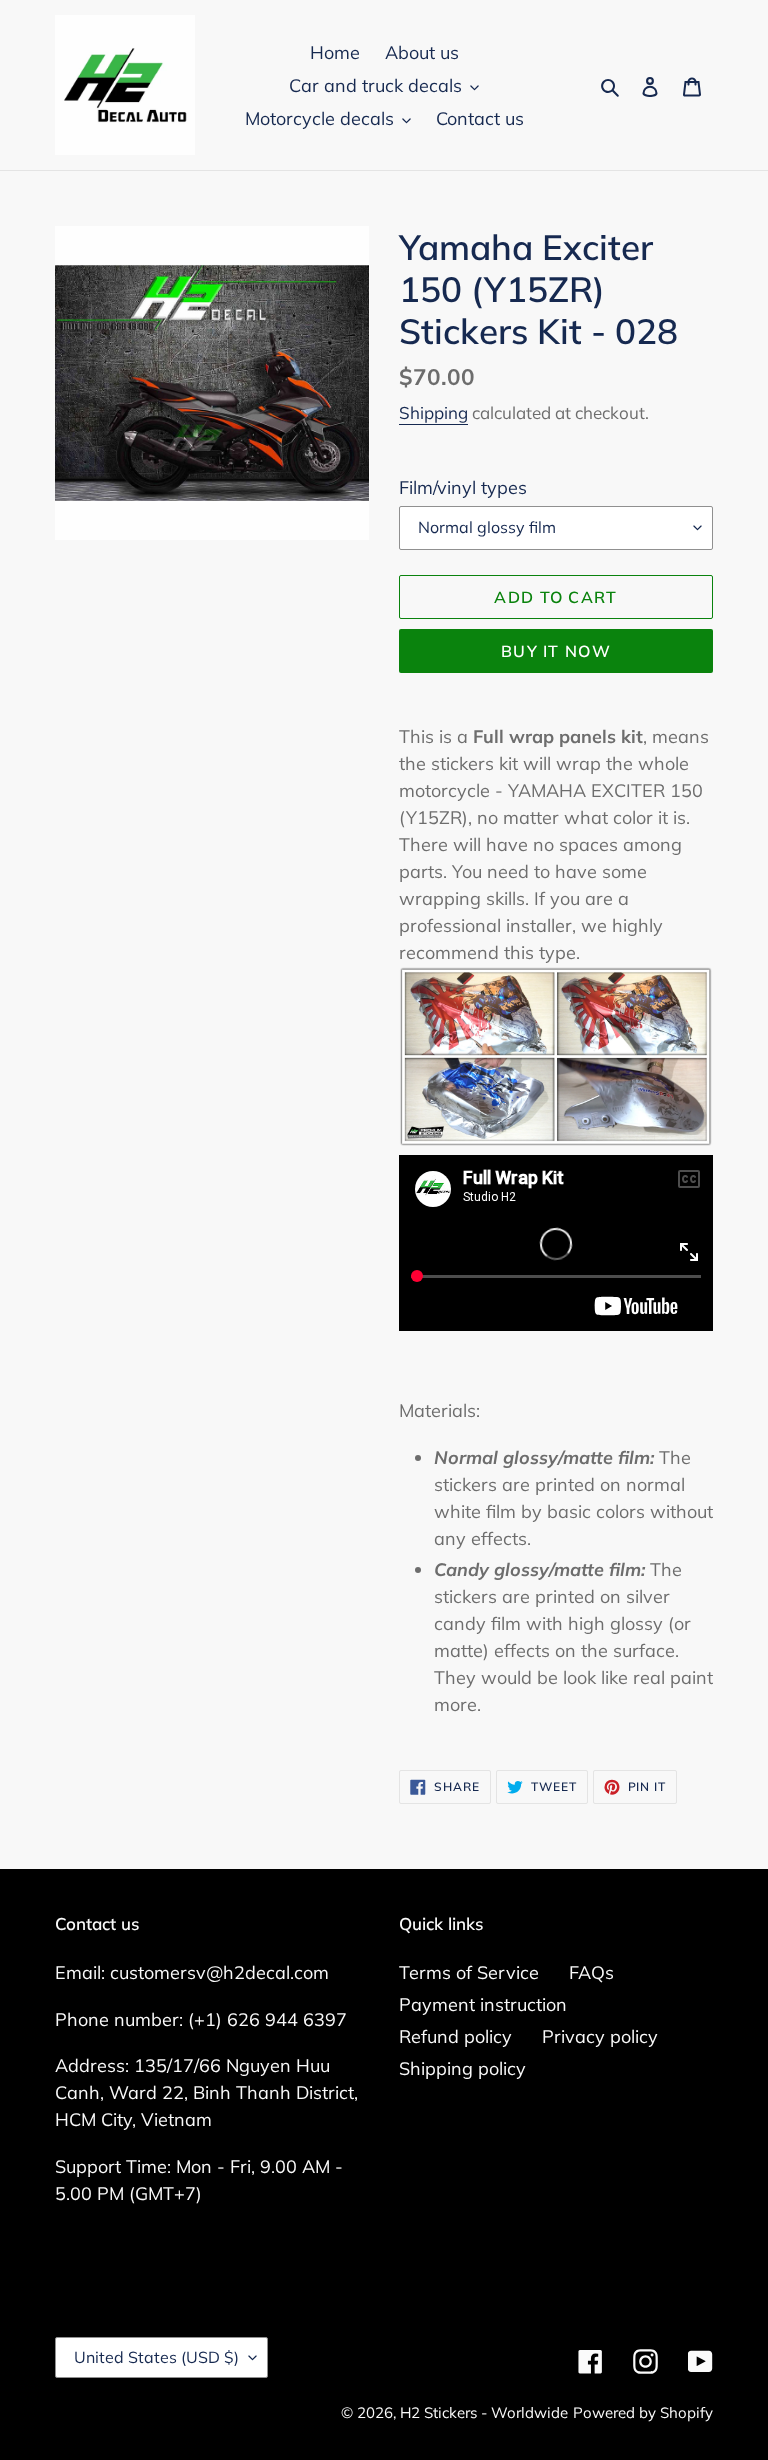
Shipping (433, 412)
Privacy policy (600, 2036)
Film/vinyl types (463, 487)
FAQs (591, 1972)
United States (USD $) (156, 2357)
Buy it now (556, 651)
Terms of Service (469, 1972)
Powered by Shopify (643, 2412)
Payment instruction (483, 2004)
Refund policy (455, 2036)
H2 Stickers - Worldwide (484, 2412)
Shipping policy (462, 2068)
